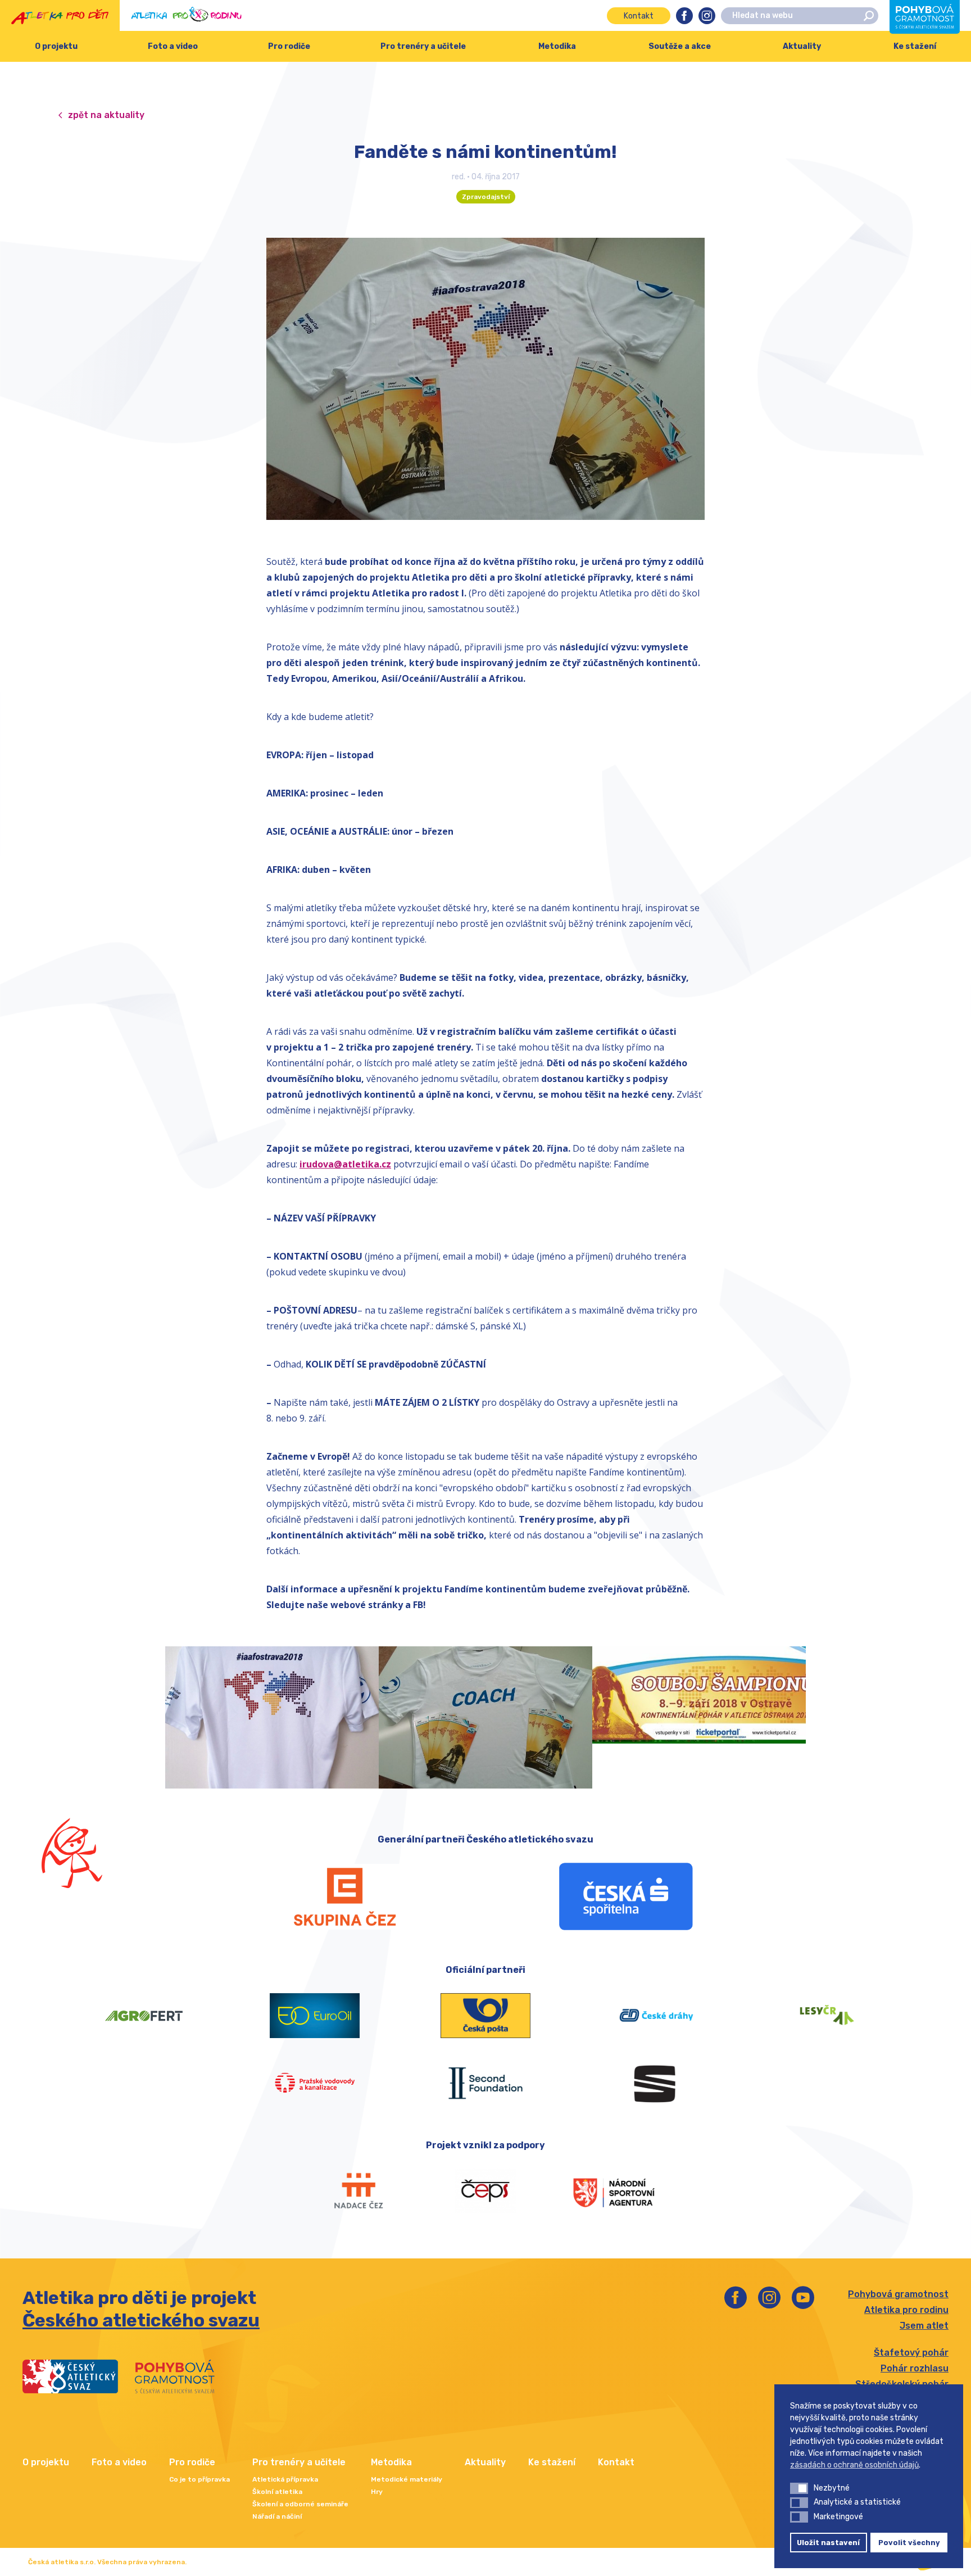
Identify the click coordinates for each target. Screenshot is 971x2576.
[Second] (485, 2083)
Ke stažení (915, 46)
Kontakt (639, 16)
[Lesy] (827, 2016)
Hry (377, 2492)
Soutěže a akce (680, 46)
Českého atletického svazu (141, 2320)
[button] (799, 2488)
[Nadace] (357, 2191)
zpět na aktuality (106, 115)
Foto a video (173, 46)
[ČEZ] (345, 1896)
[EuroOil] (315, 2016)
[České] (656, 2016)
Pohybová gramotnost (898, 2294)
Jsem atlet (924, 2326)
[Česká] (626, 1896)
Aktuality (802, 46)
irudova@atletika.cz (345, 1164)
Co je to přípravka (199, 2479)
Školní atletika (277, 2492)
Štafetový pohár (911, 2353)
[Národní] (614, 2191)
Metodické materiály (407, 2479)
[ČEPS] (485, 2191)
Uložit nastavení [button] (828, 2543)
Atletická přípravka (285, 2479)
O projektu (56, 46)
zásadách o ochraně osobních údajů (854, 2465)
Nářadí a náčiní (277, 2516)
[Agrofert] (144, 2016)
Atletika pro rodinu (906, 2310)
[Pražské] (315, 2083)
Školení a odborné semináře (300, 2504)
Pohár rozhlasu (915, 2368)
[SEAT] (656, 2083)
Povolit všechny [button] (909, 2543)
